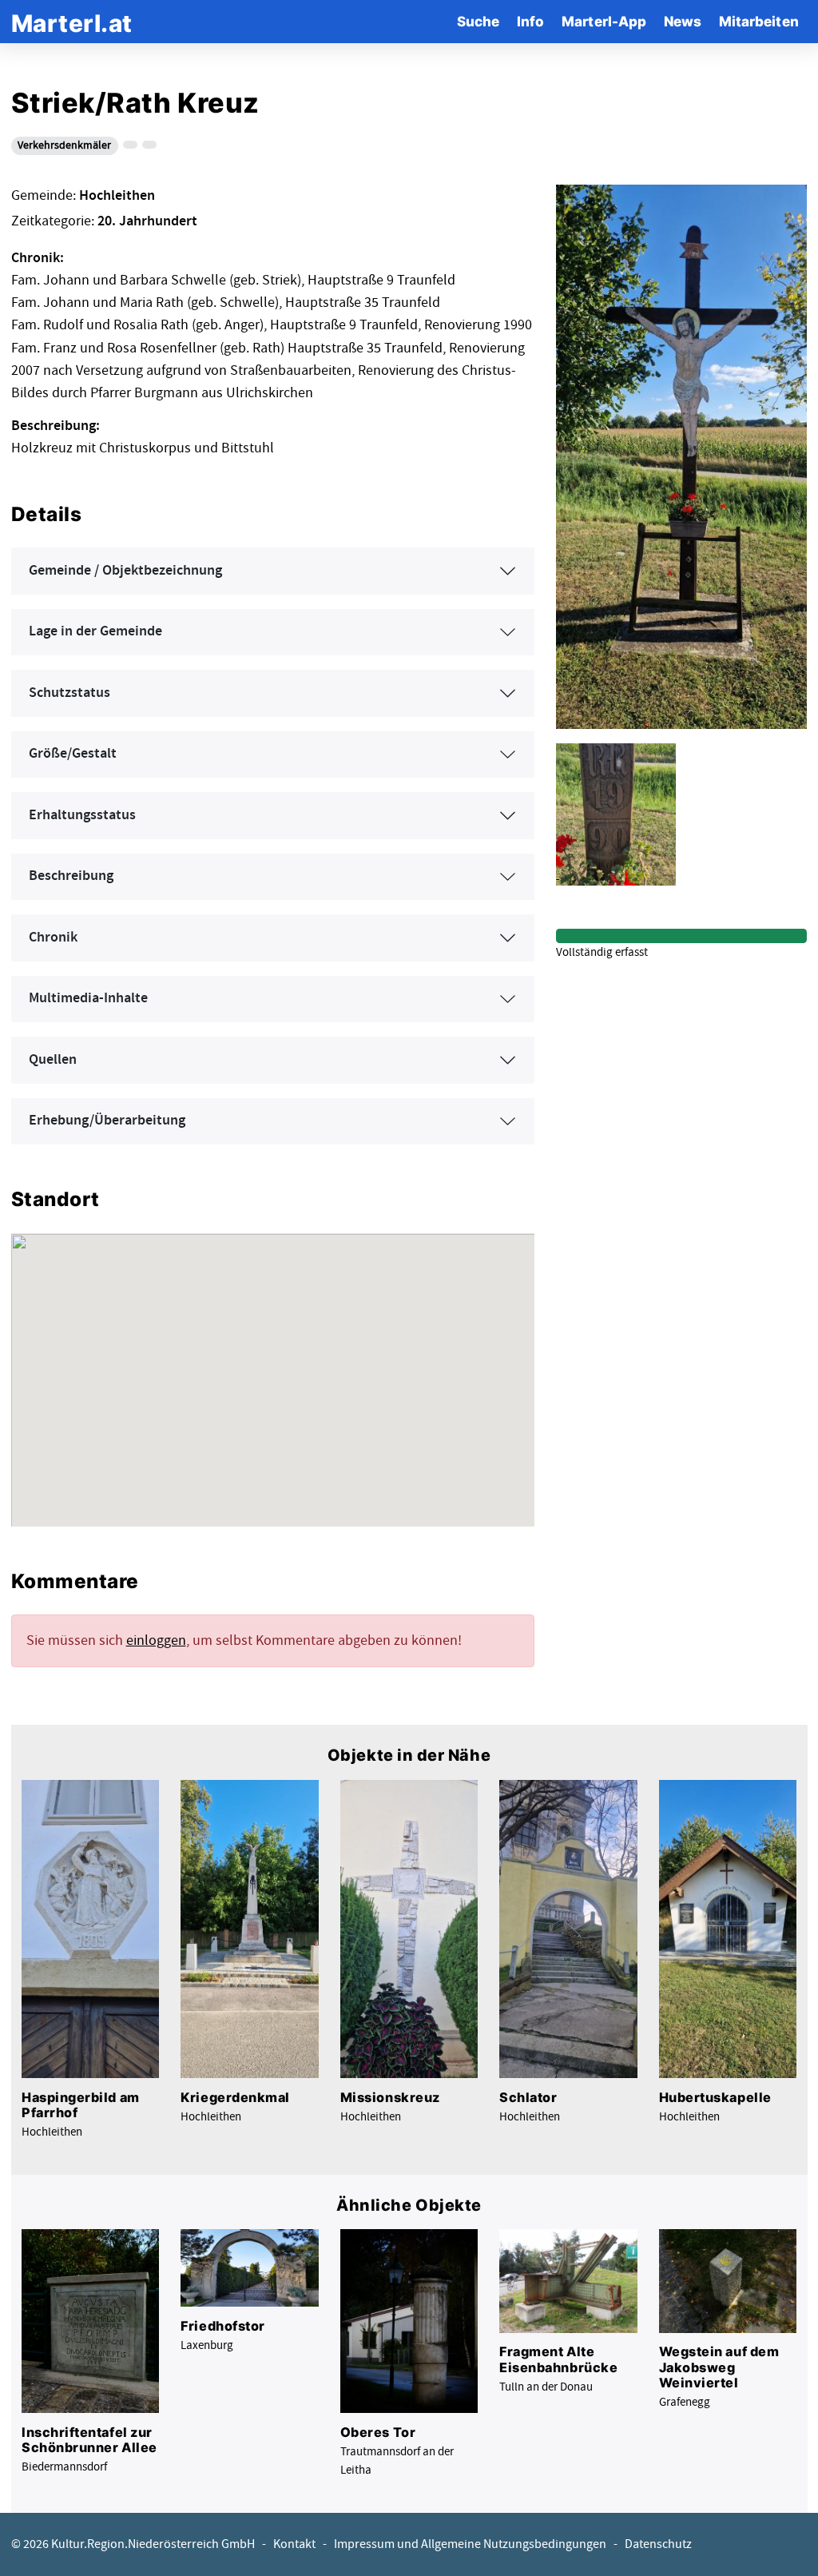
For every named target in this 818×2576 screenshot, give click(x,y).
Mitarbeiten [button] (759, 21)
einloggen (156, 1640)
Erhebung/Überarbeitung (107, 1121)
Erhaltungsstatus (82, 815)
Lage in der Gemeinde (95, 631)
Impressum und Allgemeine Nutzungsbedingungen (470, 2544)
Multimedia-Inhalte (88, 998)
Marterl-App (604, 21)
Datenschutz (658, 2544)
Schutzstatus (69, 693)
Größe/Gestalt (73, 754)
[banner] (72, 21)
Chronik (53, 938)
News (683, 21)
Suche (478, 21)
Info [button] (530, 21)
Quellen (53, 1060)
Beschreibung (71, 876)
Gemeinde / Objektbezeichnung (125, 571)
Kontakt (294, 2544)
